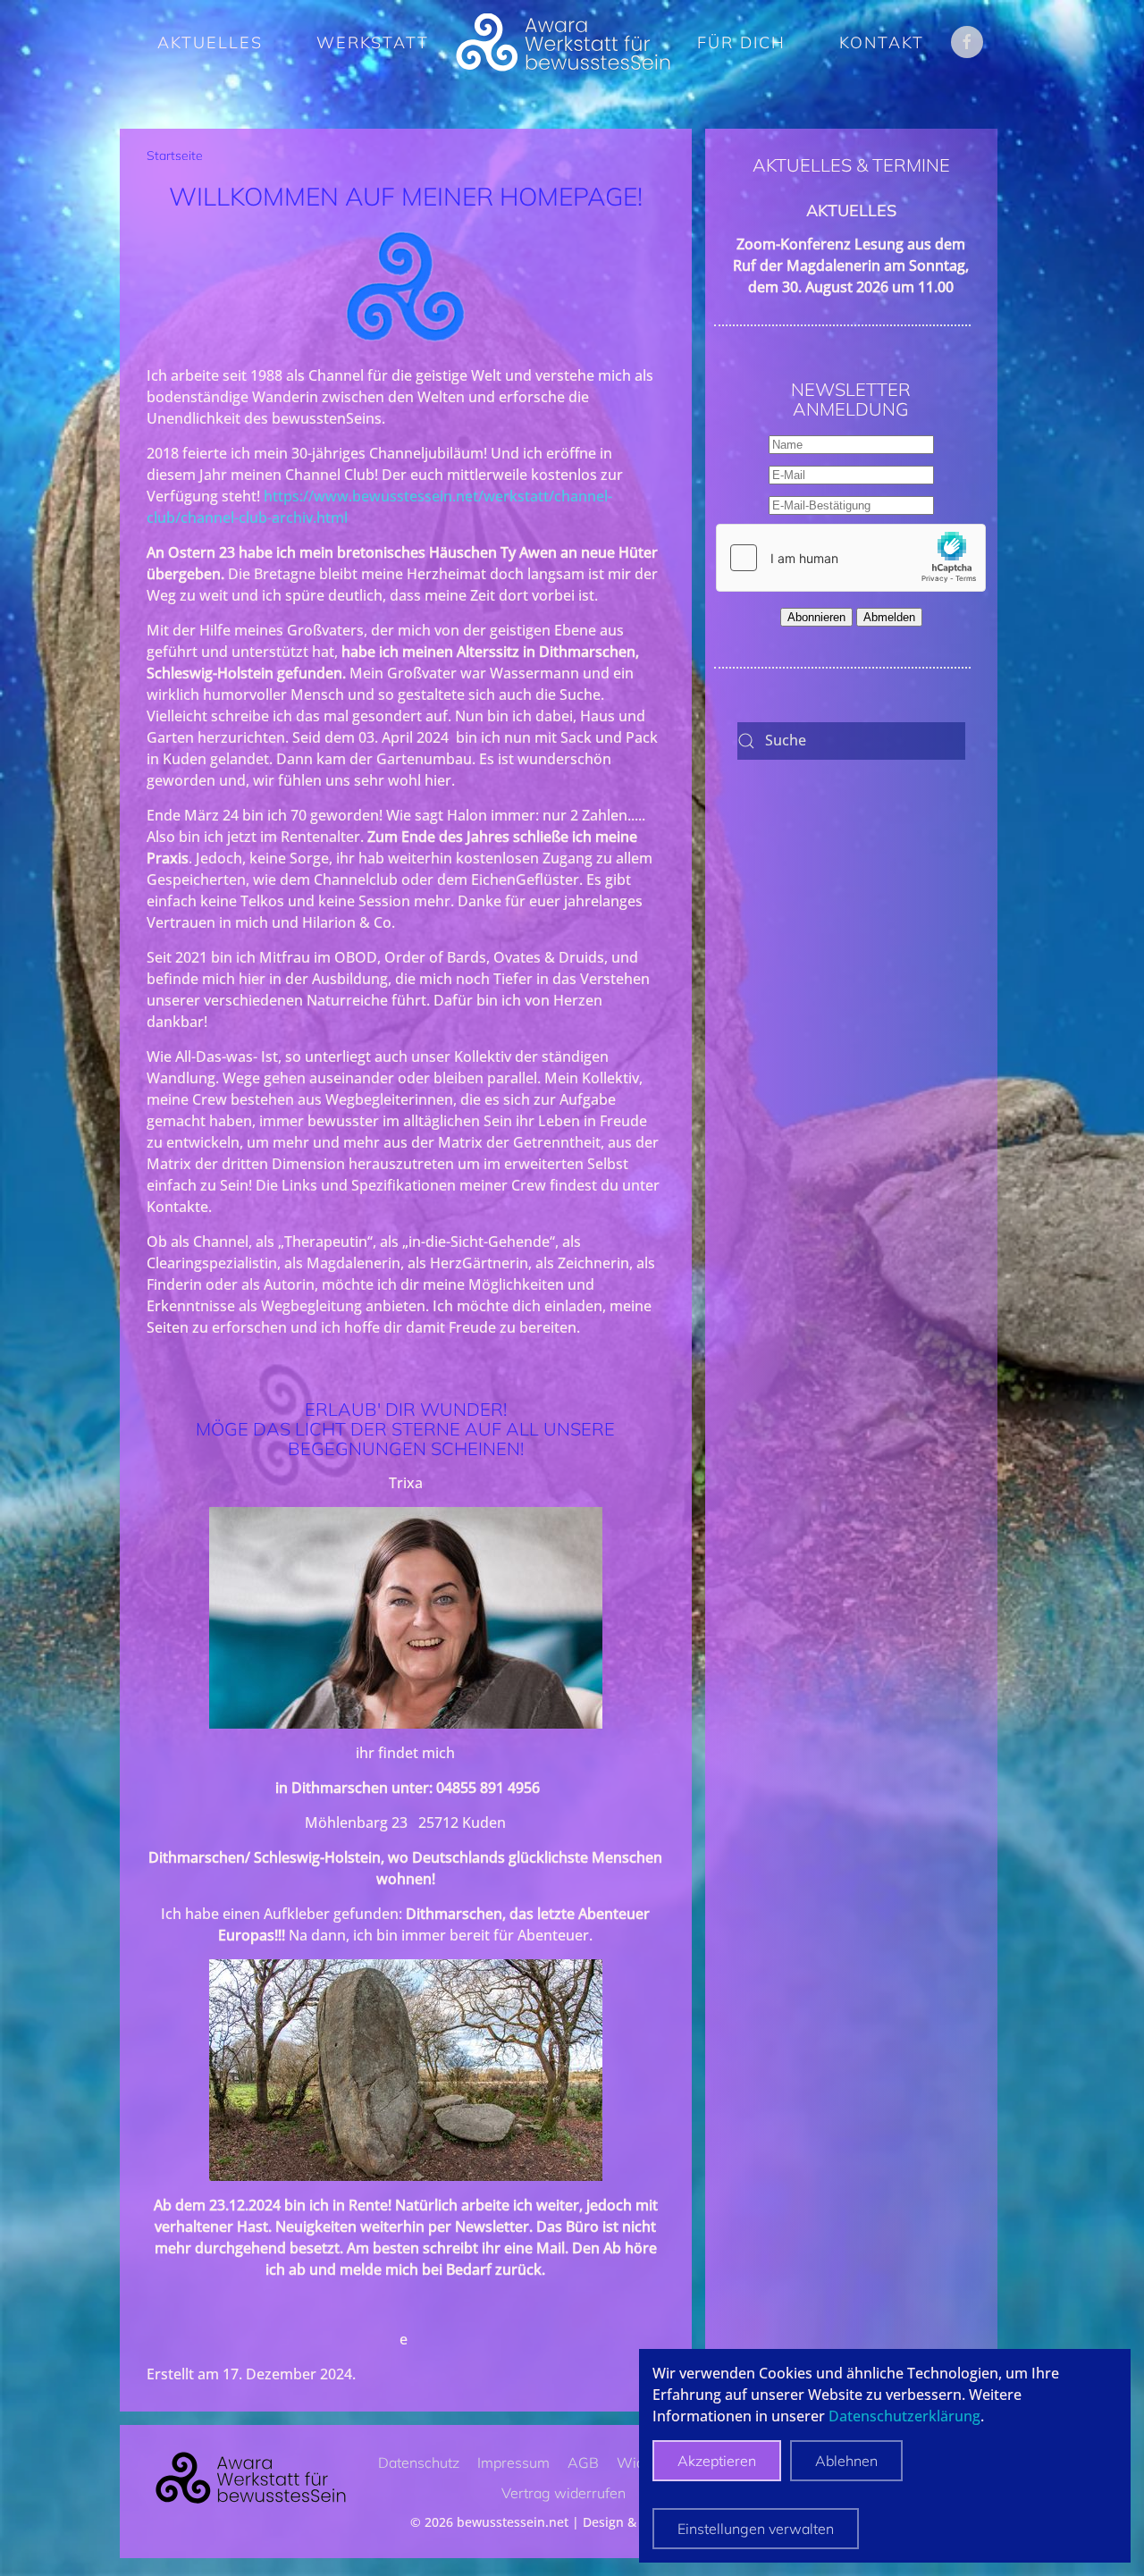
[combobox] (851, 741)
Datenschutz (419, 2462)
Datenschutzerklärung (904, 2416)
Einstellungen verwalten (756, 2529)
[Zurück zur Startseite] (563, 42)
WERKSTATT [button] (373, 42)
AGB (583, 2462)
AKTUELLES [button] (210, 42)
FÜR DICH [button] (741, 42)
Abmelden (889, 617)
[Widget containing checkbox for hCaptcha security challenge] (851, 558)
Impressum (513, 2462)
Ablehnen (846, 2461)
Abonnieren (816, 617)
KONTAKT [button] (882, 42)
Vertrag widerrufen (564, 2493)
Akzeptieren (717, 2461)
